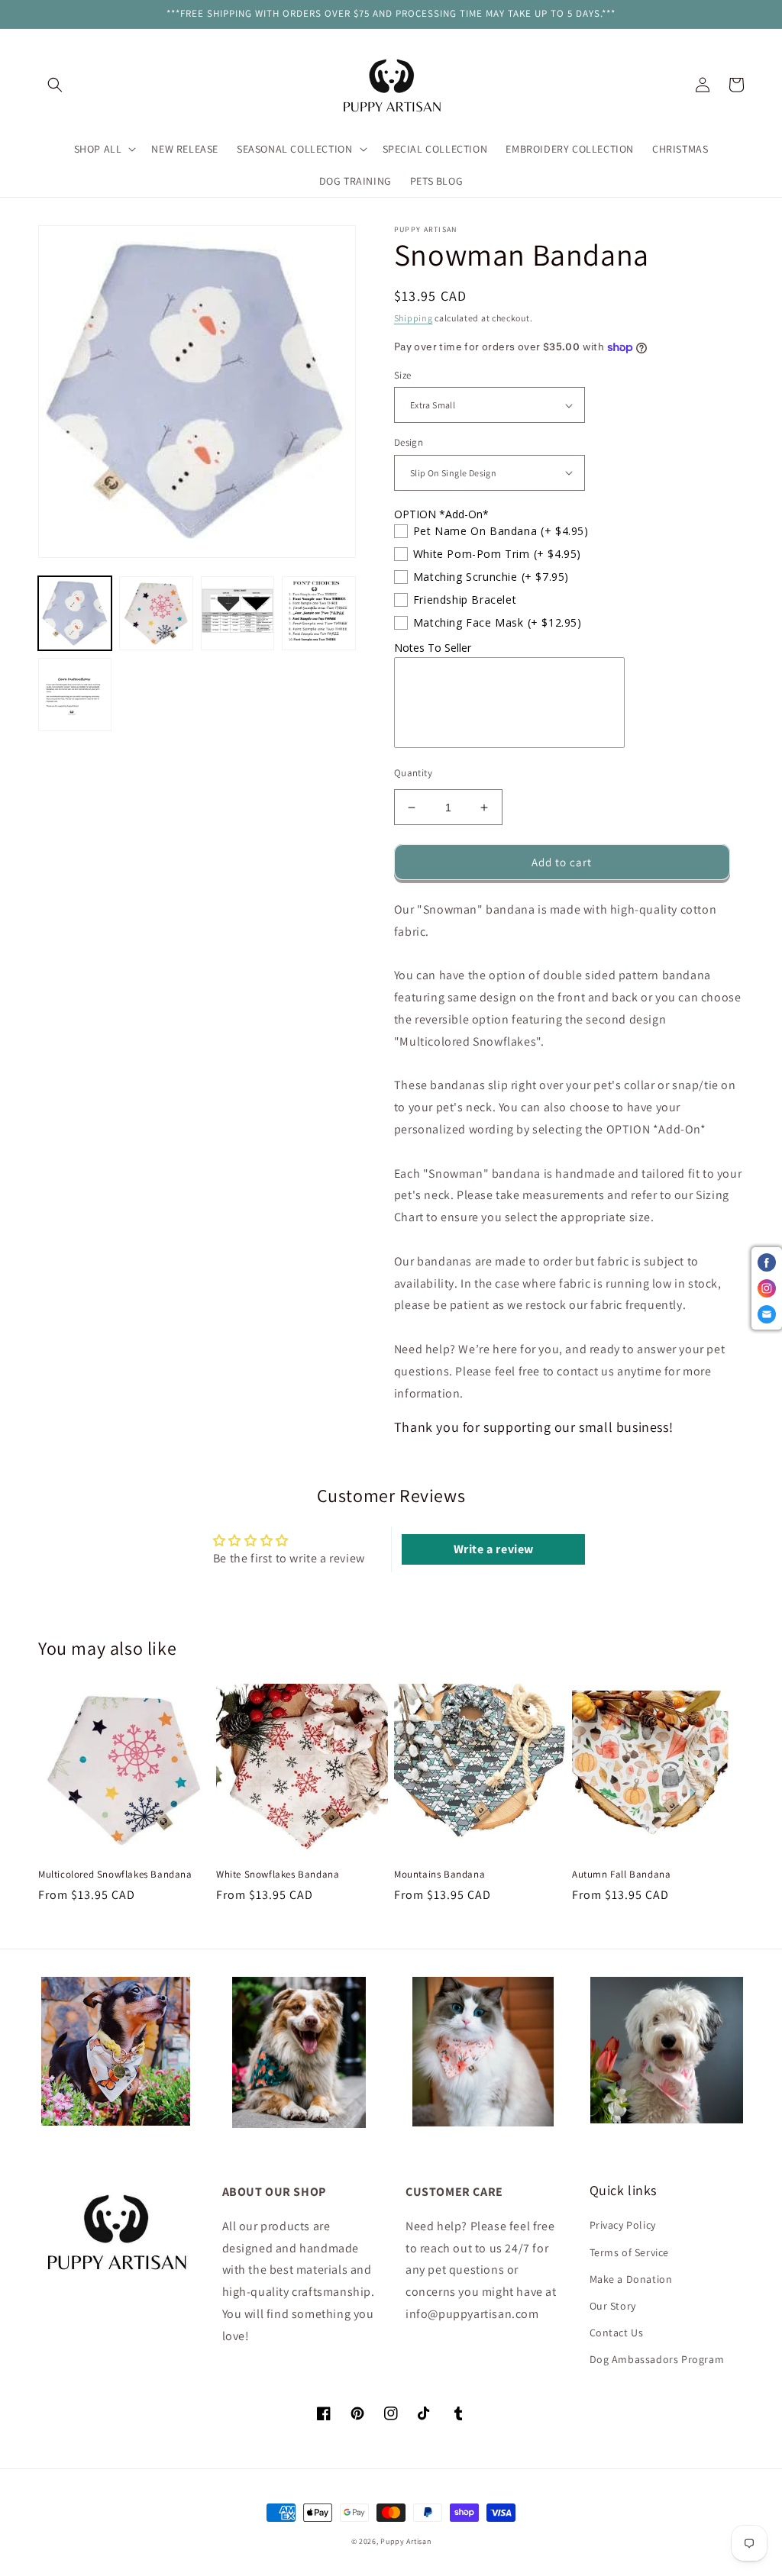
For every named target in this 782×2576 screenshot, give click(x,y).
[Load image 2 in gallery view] (156, 613)
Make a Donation (631, 2279)
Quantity (413, 773)
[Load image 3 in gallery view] (238, 613)
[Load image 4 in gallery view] (318, 613)
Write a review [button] (494, 1549)
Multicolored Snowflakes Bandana (115, 1875)
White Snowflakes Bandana (278, 1875)
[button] (55, 85)
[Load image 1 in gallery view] (75, 613)
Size (403, 375)
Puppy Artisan (406, 2541)
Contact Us (617, 2333)
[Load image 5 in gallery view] (75, 695)
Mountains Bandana (439, 1875)
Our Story (613, 2306)
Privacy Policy (623, 2225)
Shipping (414, 318)
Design (409, 442)
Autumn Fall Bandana (621, 1875)
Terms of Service (630, 2252)
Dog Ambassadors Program (657, 2359)
